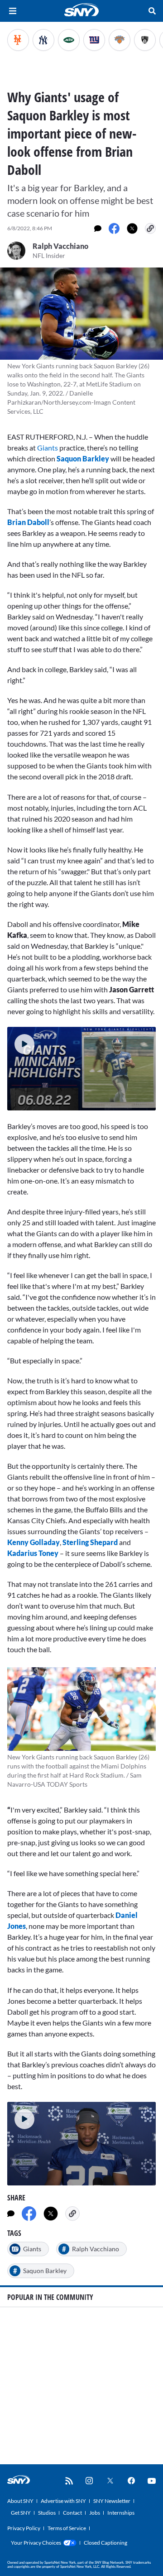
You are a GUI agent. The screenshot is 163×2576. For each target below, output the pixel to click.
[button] (21, 1040)
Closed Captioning (105, 2543)
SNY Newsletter (112, 2501)
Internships (121, 2513)
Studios (47, 2513)
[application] (81, 1069)
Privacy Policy (24, 2528)
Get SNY (21, 2513)
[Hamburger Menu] (13, 11)
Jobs (95, 2513)
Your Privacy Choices (36, 2543)
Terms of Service (67, 2528)
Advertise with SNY (63, 2501)
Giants (48, 448)
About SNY (20, 2501)
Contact (72, 2513)
